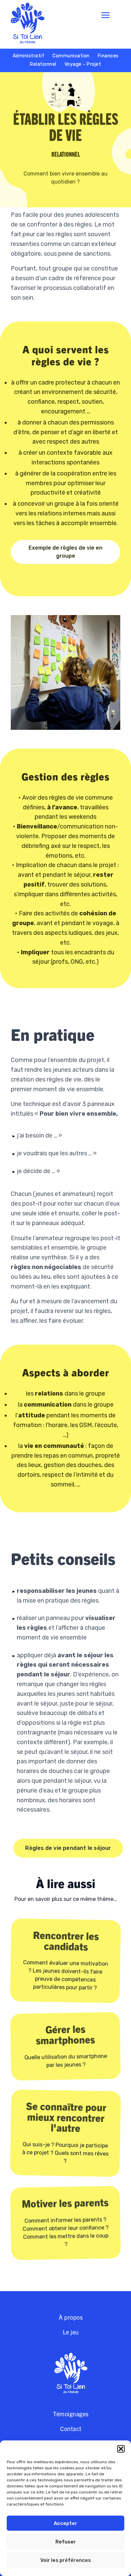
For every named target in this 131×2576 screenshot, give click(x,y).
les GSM (81, 1425)
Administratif (29, 56)
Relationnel (43, 64)
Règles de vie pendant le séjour (68, 1848)
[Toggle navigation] (105, 15)
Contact (71, 2429)
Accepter (65, 2523)
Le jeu (71, 2332)
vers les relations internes (51, 513)
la (45, 1405)
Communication (71, 56)
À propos (71, 2317)
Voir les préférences (66, 2560)
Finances (108, 56)
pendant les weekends (65, 817)
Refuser (66, 2542)
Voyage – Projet (83, 64)
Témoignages (71, 2414)
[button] (121, 2449)
